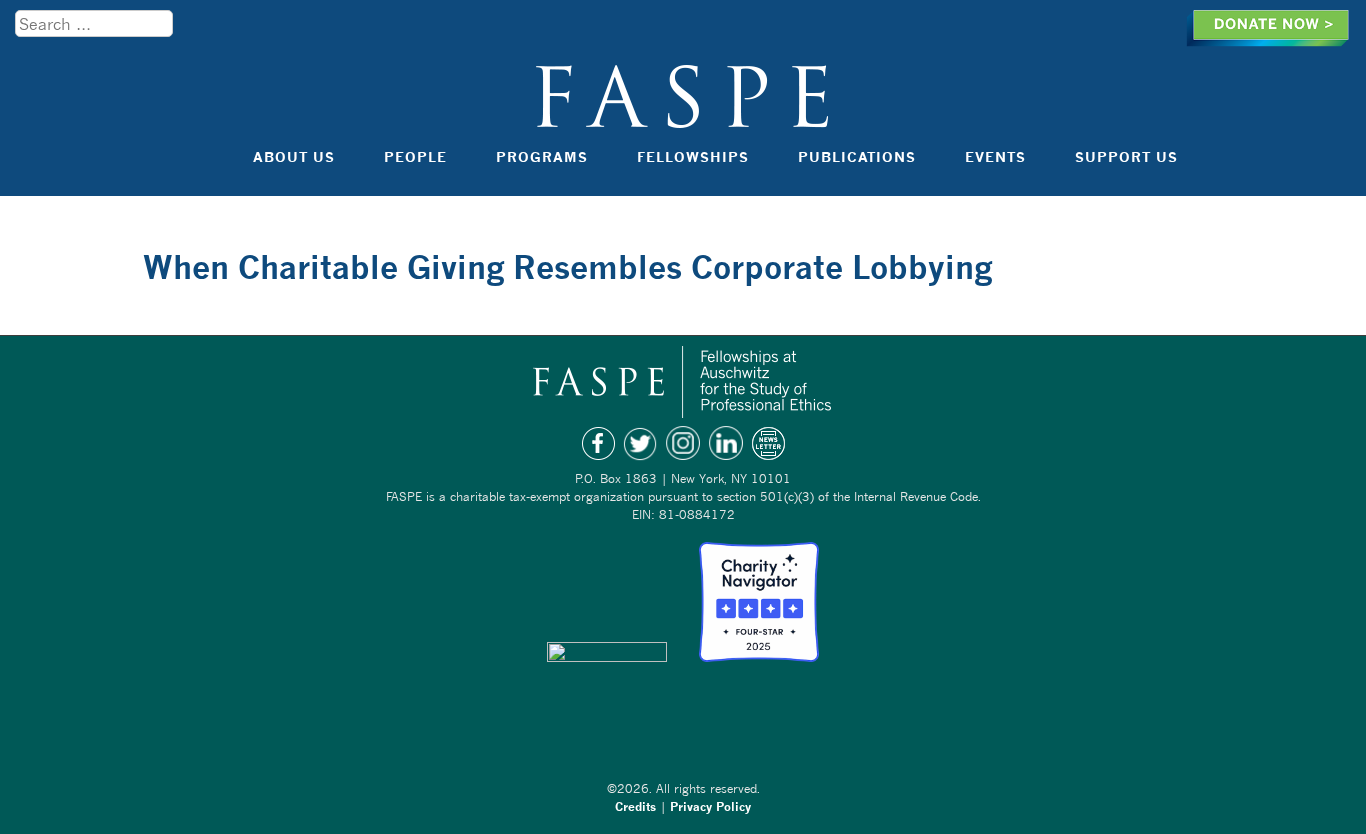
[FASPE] (683, 118)
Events (995, 156)
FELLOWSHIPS (693, 156)
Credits (635, 806)
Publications (857, 156)
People (415, 156)
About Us (294, 156)
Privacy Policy (710, 806)
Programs (542, 156)
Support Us (1126, 156)
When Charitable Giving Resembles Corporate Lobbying (567, 267)
